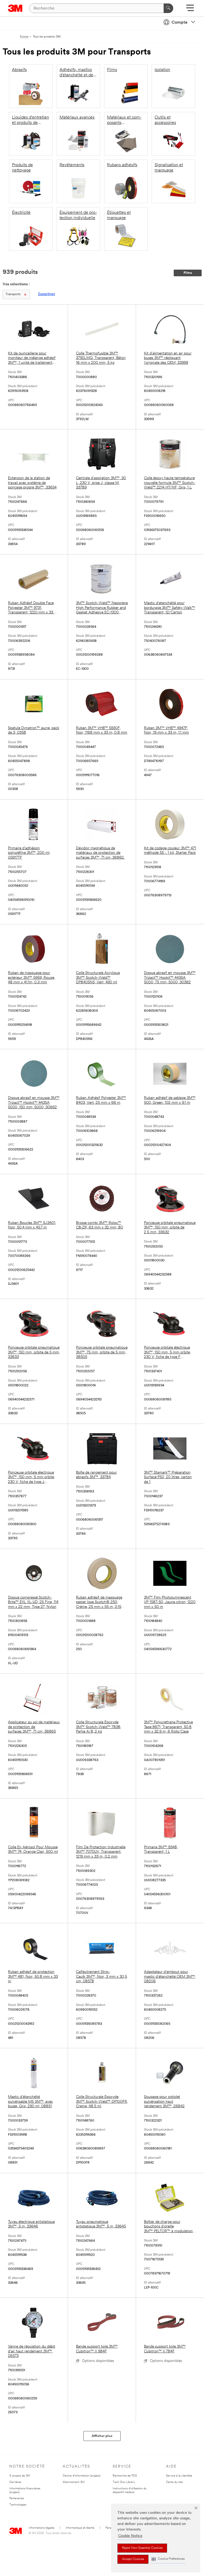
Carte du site (174, 2482)
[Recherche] (168, 8)
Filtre (188, 273)
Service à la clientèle (179, 2476)
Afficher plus (102, 2436)
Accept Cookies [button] (133, 2559)
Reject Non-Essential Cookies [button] (142, 2548)
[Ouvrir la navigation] (190, 10)
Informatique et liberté (80, 2528)
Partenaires (17, 2498)
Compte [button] (180, 23)
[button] (168, 2559)
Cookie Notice (130, 2536)
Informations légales (42, 2528)
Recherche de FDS (125, 2476)
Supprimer (47, 294)
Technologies (18, 2505)
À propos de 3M (20, 2476)
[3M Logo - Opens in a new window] (15, 8)
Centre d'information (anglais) (82, 2476)
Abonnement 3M (74, 2482)
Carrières (15, 2482)
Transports (13, 294)
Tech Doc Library (124, 2482)
